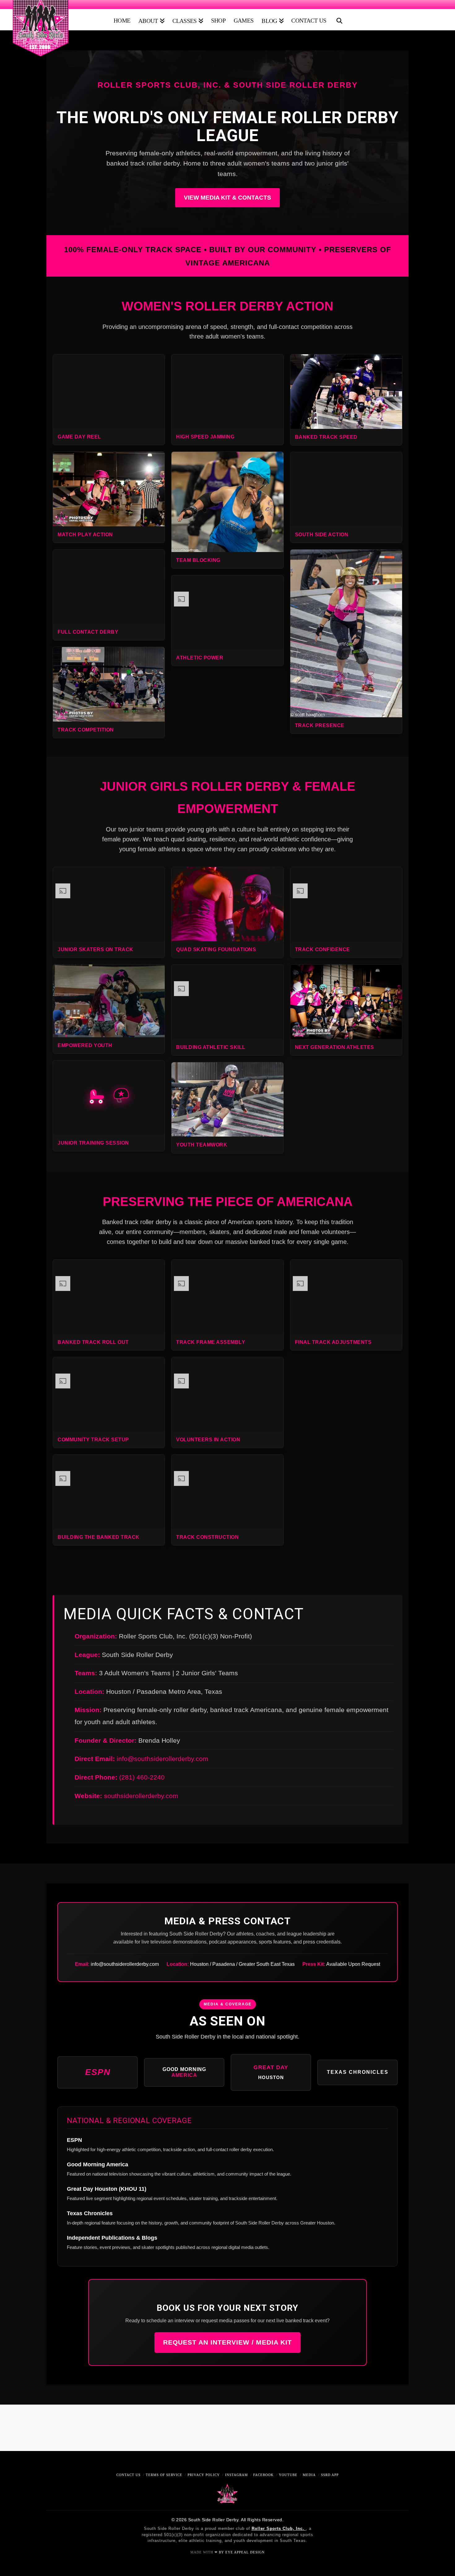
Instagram (236, 2475)
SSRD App (330, 2475)
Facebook (263, 2475)
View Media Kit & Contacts (227, 198)
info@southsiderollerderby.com (162, 1759)
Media (309, 2475)
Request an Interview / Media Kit (227, 2342)
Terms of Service (164, 2475)
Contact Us (128, 2475)
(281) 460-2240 (142, 1777)
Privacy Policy (204, 2475)
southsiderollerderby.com (141, 1796)
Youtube (288, 2475)
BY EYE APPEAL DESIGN (242, 2552)
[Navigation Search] (338, 18)
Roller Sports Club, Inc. (279, 2529)
